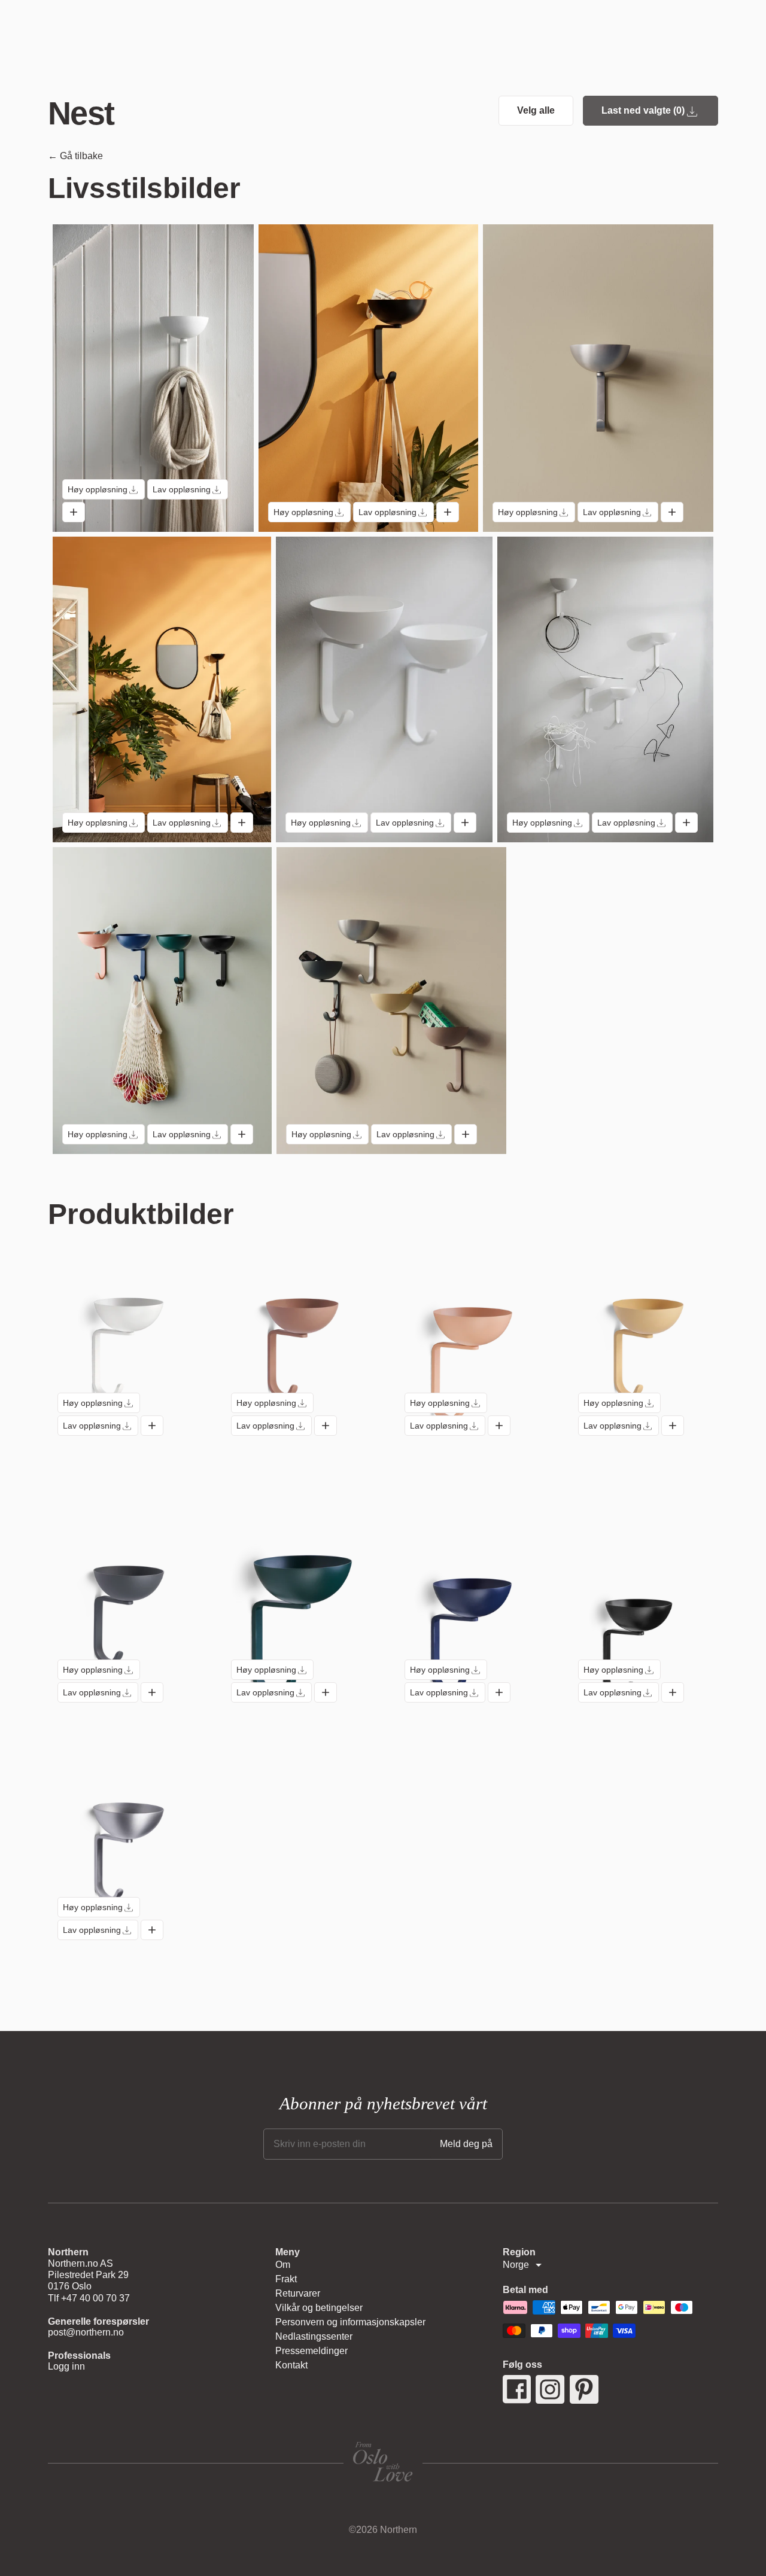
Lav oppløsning (182, 489)
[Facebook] (517, 2389)
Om (283, 2265)
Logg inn (66, 2366)
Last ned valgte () (643, 110)
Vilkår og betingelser (319, 2308)
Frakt (286, 2279)
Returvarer (298, 2293)
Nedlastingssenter (314, 2336)
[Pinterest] (584, 2389)
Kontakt (291, 2365)
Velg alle (536, 110)
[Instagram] (550, 2389)
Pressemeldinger (311, 2351)
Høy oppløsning (98, 489)
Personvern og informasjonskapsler (350, 2322)
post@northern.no (86, 2332)
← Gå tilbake (75, 156)
